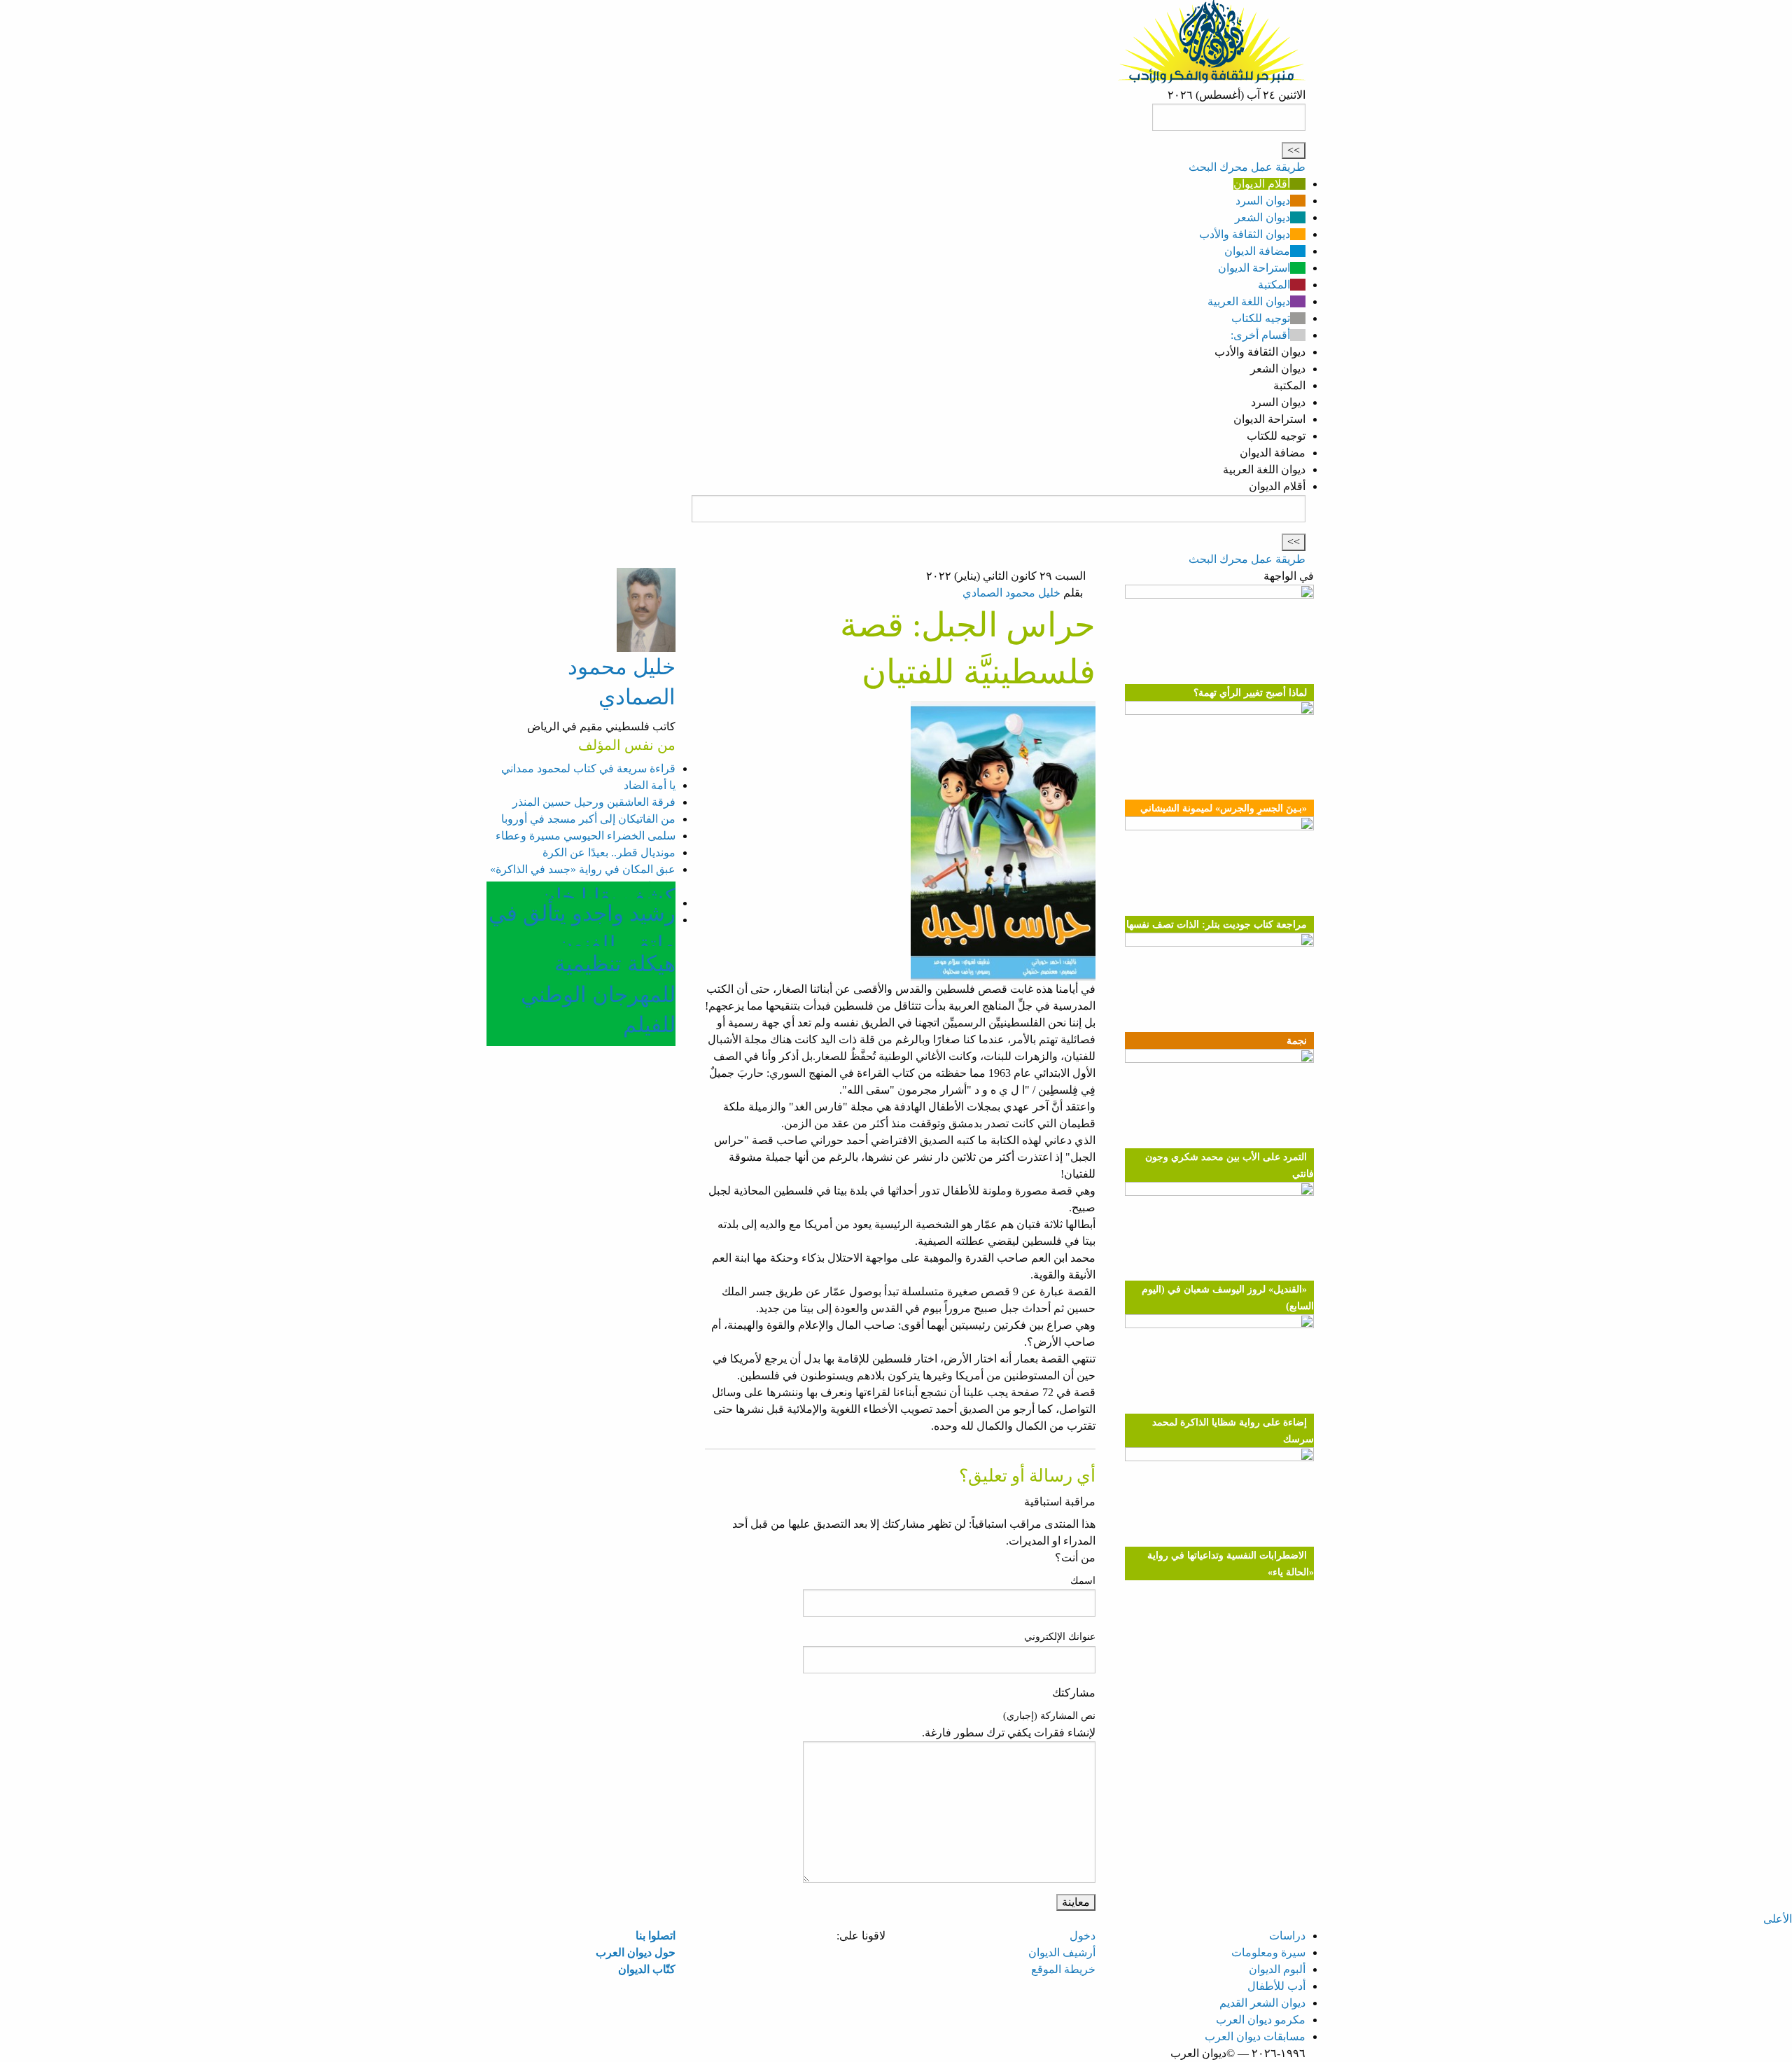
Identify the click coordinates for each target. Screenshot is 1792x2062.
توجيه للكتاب (1261, 318)
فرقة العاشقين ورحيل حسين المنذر (594, 802)
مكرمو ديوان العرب (1261, 2020)
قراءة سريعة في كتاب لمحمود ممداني (588, 768)
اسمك (1083, 1581)
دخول (1083, 1936)
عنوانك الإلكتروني (1060, 1637)
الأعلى (1778, 1919)
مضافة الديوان (1257, 251)
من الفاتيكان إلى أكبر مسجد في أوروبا (588, 819)
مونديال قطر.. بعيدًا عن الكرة (609, 852)
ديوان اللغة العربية (1249, 301)
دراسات (1287, 1936)
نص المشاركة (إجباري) (1049, 1716)
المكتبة (1274, 285)
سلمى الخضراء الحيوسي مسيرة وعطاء (586, 836)
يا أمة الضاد (650, 785)
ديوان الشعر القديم (1262, 2003)
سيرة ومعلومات (1268, 1952)
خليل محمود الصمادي (1011, 593)
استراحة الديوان (1254, 268)
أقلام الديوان (1262, 184)
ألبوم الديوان (1277, 1969)
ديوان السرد (1263, 201)
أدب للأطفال (1276, 1986)
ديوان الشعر (1262, 217)
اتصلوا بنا (656, 1936)
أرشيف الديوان (1062, 1952)
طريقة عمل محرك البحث (1247, 167)
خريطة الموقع (1063, 1969)
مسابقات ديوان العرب (1255, 2036)
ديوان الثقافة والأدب (1245, 234)
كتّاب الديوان (647, 1969)
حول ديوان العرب (636, 1952)
